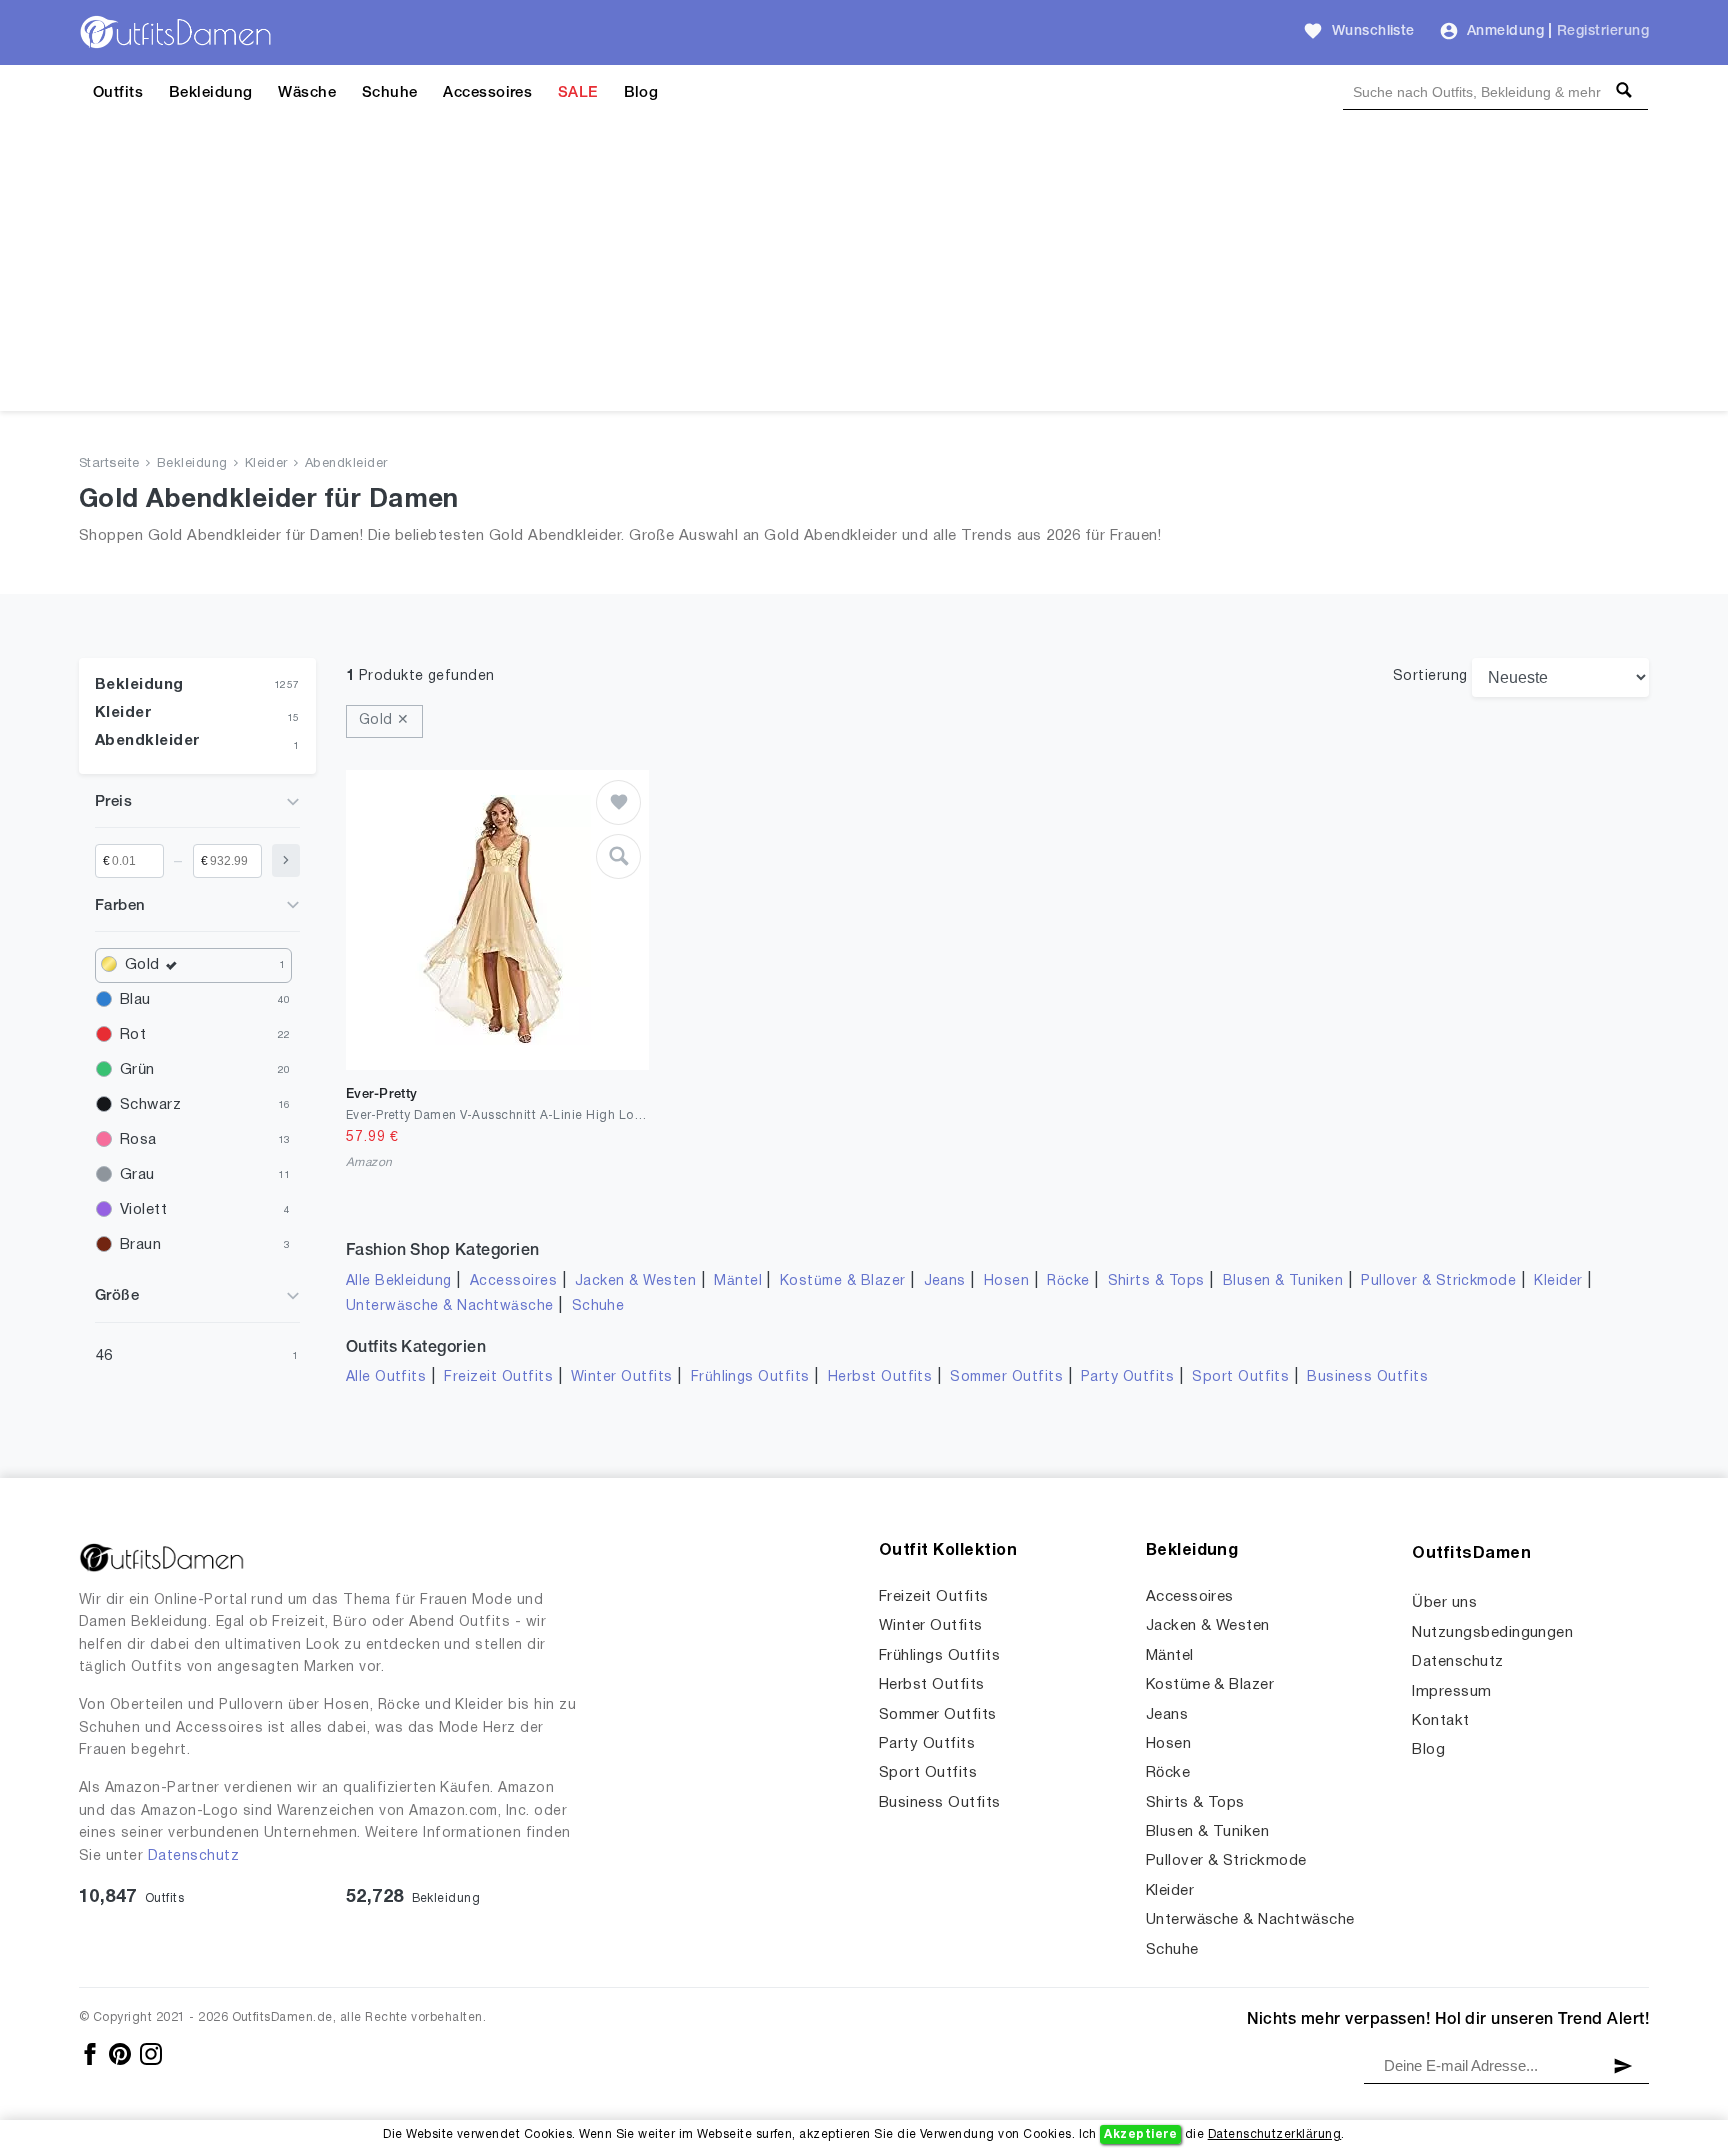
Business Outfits (1367, 1377)
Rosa (138, 1140)
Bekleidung (211, 93)
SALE (578, 93)
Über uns (1444, 1603)
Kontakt (1440, 1721)
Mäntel (738, 1281)
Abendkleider (346, 464)
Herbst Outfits (880, 1377)
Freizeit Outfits (498, 1377)
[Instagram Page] (151, 2053)
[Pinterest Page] (121, 2053)
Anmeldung (1505, 31)
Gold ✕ (384, 720)
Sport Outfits (1240, 1377)
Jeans (945, 1281)
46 (104, 1356)
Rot (133, 1035)
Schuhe (390, 93)
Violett (143, 1210)
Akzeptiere (1140, 2134)
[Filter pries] (286, 860)
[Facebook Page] (91, 2053)
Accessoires (487, 93)
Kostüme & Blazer (843, 1281)
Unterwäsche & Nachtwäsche (450, 1306)
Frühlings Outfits (750, 1377)
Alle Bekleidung (399, 1281)
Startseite (109, 464)
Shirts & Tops (1156, 1281)
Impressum (1451, 1692)
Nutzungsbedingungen (1492, 1633)
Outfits (118, 93)
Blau (135, 1000)
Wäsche (307, 93)
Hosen (1006, 1281)
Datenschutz (193, 1856)
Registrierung (1603, 31)
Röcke (1068, 1281)
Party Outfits (1127, 1377)
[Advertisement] (864, 271)
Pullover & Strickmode (1438, 1281)
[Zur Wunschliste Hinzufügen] (618, 802)
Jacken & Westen (635, 1281)
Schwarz (150, 1105)
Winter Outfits (622, 1377)
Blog (641, 93)
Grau (137, 1175)
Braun (140, 1245)
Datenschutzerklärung (1275, 2134)
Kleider (266, 464)
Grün (137, 1070)
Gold (142, 965)
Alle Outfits (386, 1377)
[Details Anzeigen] (618, 856)
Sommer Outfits (1006, 1377)
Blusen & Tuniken (1283, 1281)
